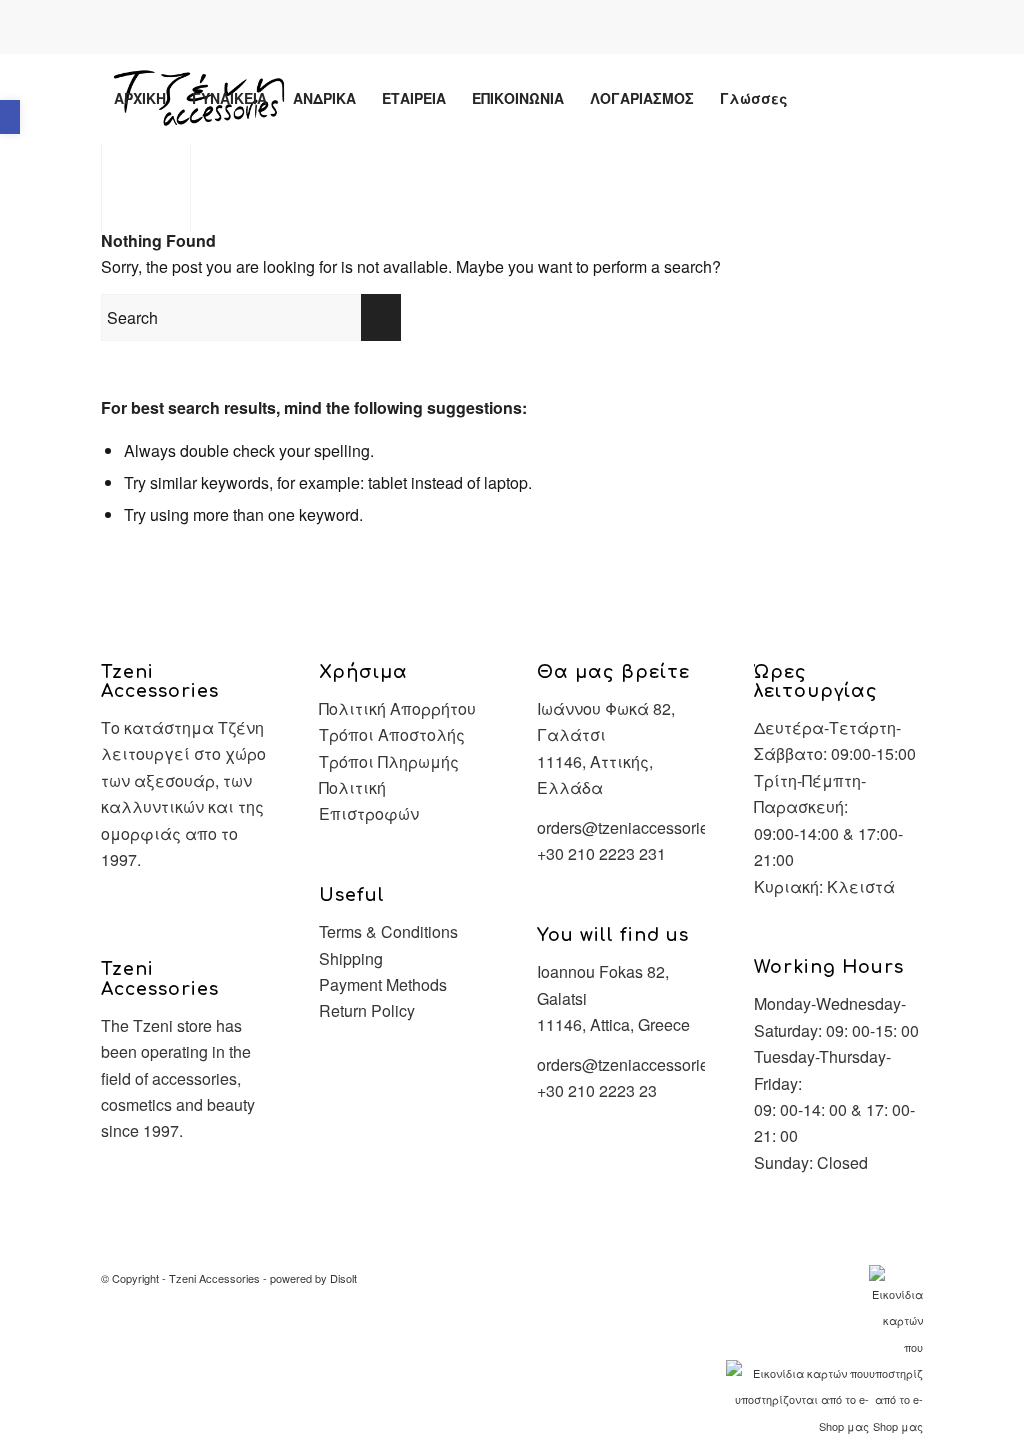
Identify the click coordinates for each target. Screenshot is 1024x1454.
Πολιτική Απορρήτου (397, 708)
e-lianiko (531, 29)
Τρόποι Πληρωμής (389, 761)
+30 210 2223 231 (601, 853)
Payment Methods (383, 984)
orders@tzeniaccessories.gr (636, 827)
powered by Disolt (313, 1278)
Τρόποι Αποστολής (392, 734)
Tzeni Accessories (214, 1278)
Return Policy (367, 1010)
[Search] (819, 98)
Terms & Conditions (388, 931)
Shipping (351, 958)
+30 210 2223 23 (597, 1090)
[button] (10, 117)
